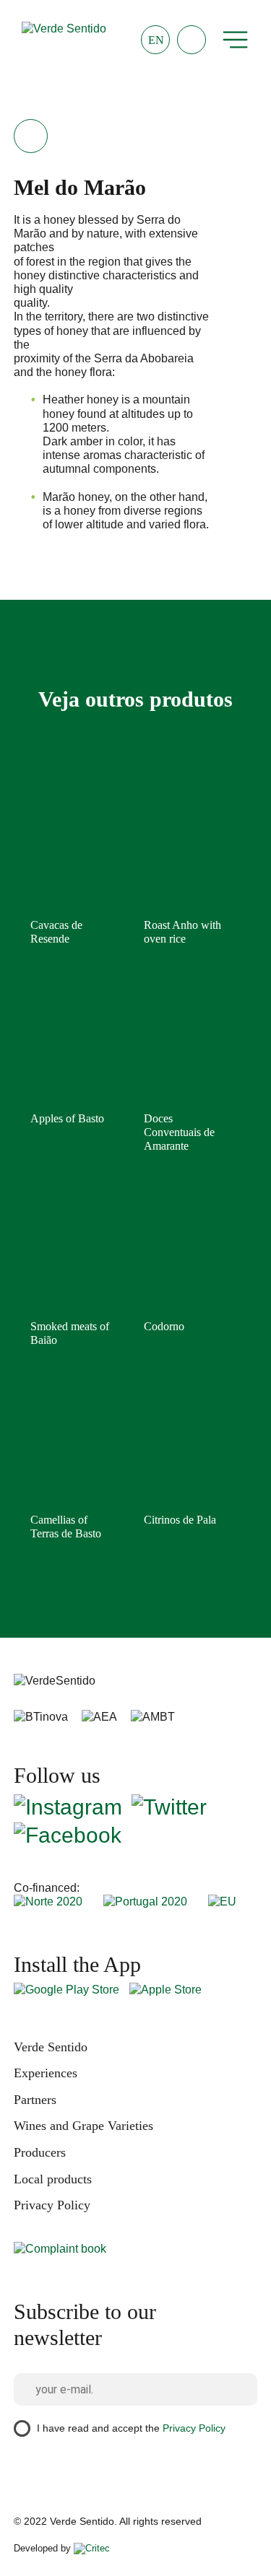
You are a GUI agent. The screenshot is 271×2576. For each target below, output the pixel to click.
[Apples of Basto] (70, 1043)
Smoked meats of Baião (70, 1333)
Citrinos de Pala (180, 1520)
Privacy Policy (52, 2205)
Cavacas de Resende (56, 932)
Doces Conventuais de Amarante (179, 1132)
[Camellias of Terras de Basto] (70, 1444)
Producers (40, 2152)
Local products (53, 2179)
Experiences (46, 2073)
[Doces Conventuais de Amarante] (184, 1043)
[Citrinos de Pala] (184, 1444)
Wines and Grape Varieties (83, 2126)
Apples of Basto (67, 1118)
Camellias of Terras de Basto (66, 1527)
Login (192, 40)
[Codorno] (184, 1251)
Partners (35, 2100)
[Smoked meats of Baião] (70, 1251)
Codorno (164, 1326)
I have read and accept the (131, 2428)
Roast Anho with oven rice (182, 932)
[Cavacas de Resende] (70, 850)
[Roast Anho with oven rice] (184, 850)
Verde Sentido (51, 2047)
